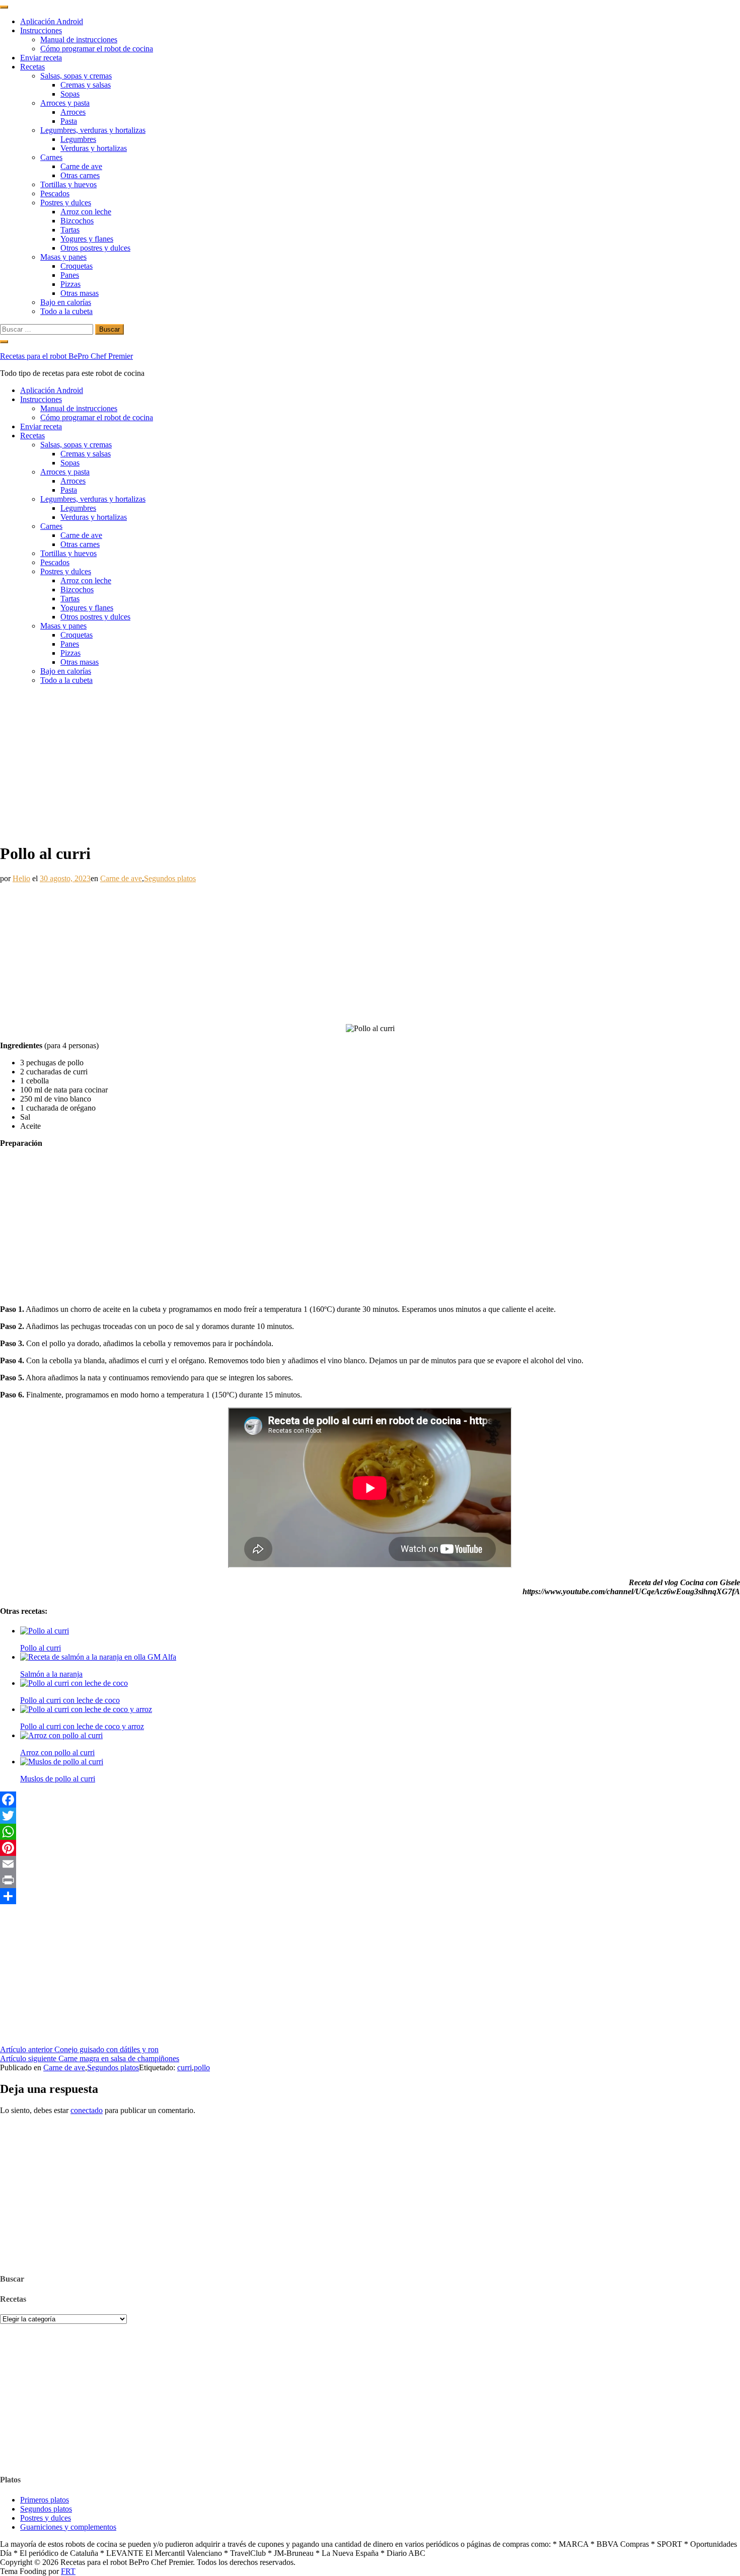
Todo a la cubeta (66, 311)
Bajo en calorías (66, 302)
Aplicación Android (52, 21)
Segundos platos (170, 878)
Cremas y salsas (86, 85)
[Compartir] (370, 1896)
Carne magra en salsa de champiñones (90, 2058)
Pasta (69, 121)
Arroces (73, 112)
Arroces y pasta (65, 103)
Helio (21, 878)
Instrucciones (41, 30)
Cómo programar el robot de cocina (97, 49)
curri (184, 2067)
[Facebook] (370, 1800)
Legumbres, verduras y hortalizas (93, 130)
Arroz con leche (86, 212)
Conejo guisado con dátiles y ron (79, 2049)
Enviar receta (41, 58)
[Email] (370, 1864)
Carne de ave (81, 166)
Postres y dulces (66, 203)
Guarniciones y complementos (68, 2527)
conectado (87, 2110)
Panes (70, 275)
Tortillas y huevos (68, 184)
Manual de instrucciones (79, 40)
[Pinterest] (370, 1848)
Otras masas (80, 293)
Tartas (70, 230)
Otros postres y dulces (95, 248)
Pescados (55, 193)
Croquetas (77, 266)
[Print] (370, 1880)
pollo (202, 2067)
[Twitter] (370, 1816)
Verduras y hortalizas (94, 148)
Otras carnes (80, 175)
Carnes (51, 157)
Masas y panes (63, 257)
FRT (68, 2571)
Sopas (70, 94)
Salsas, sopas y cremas (76, 76)
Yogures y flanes (87, 239)
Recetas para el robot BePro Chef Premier (66, 356)
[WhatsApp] (370, 1832)
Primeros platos (45, 2500)
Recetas (32, 67)
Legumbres (78, 139)
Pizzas (70, 284)
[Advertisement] (370, 763)
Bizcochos (77, 221)
